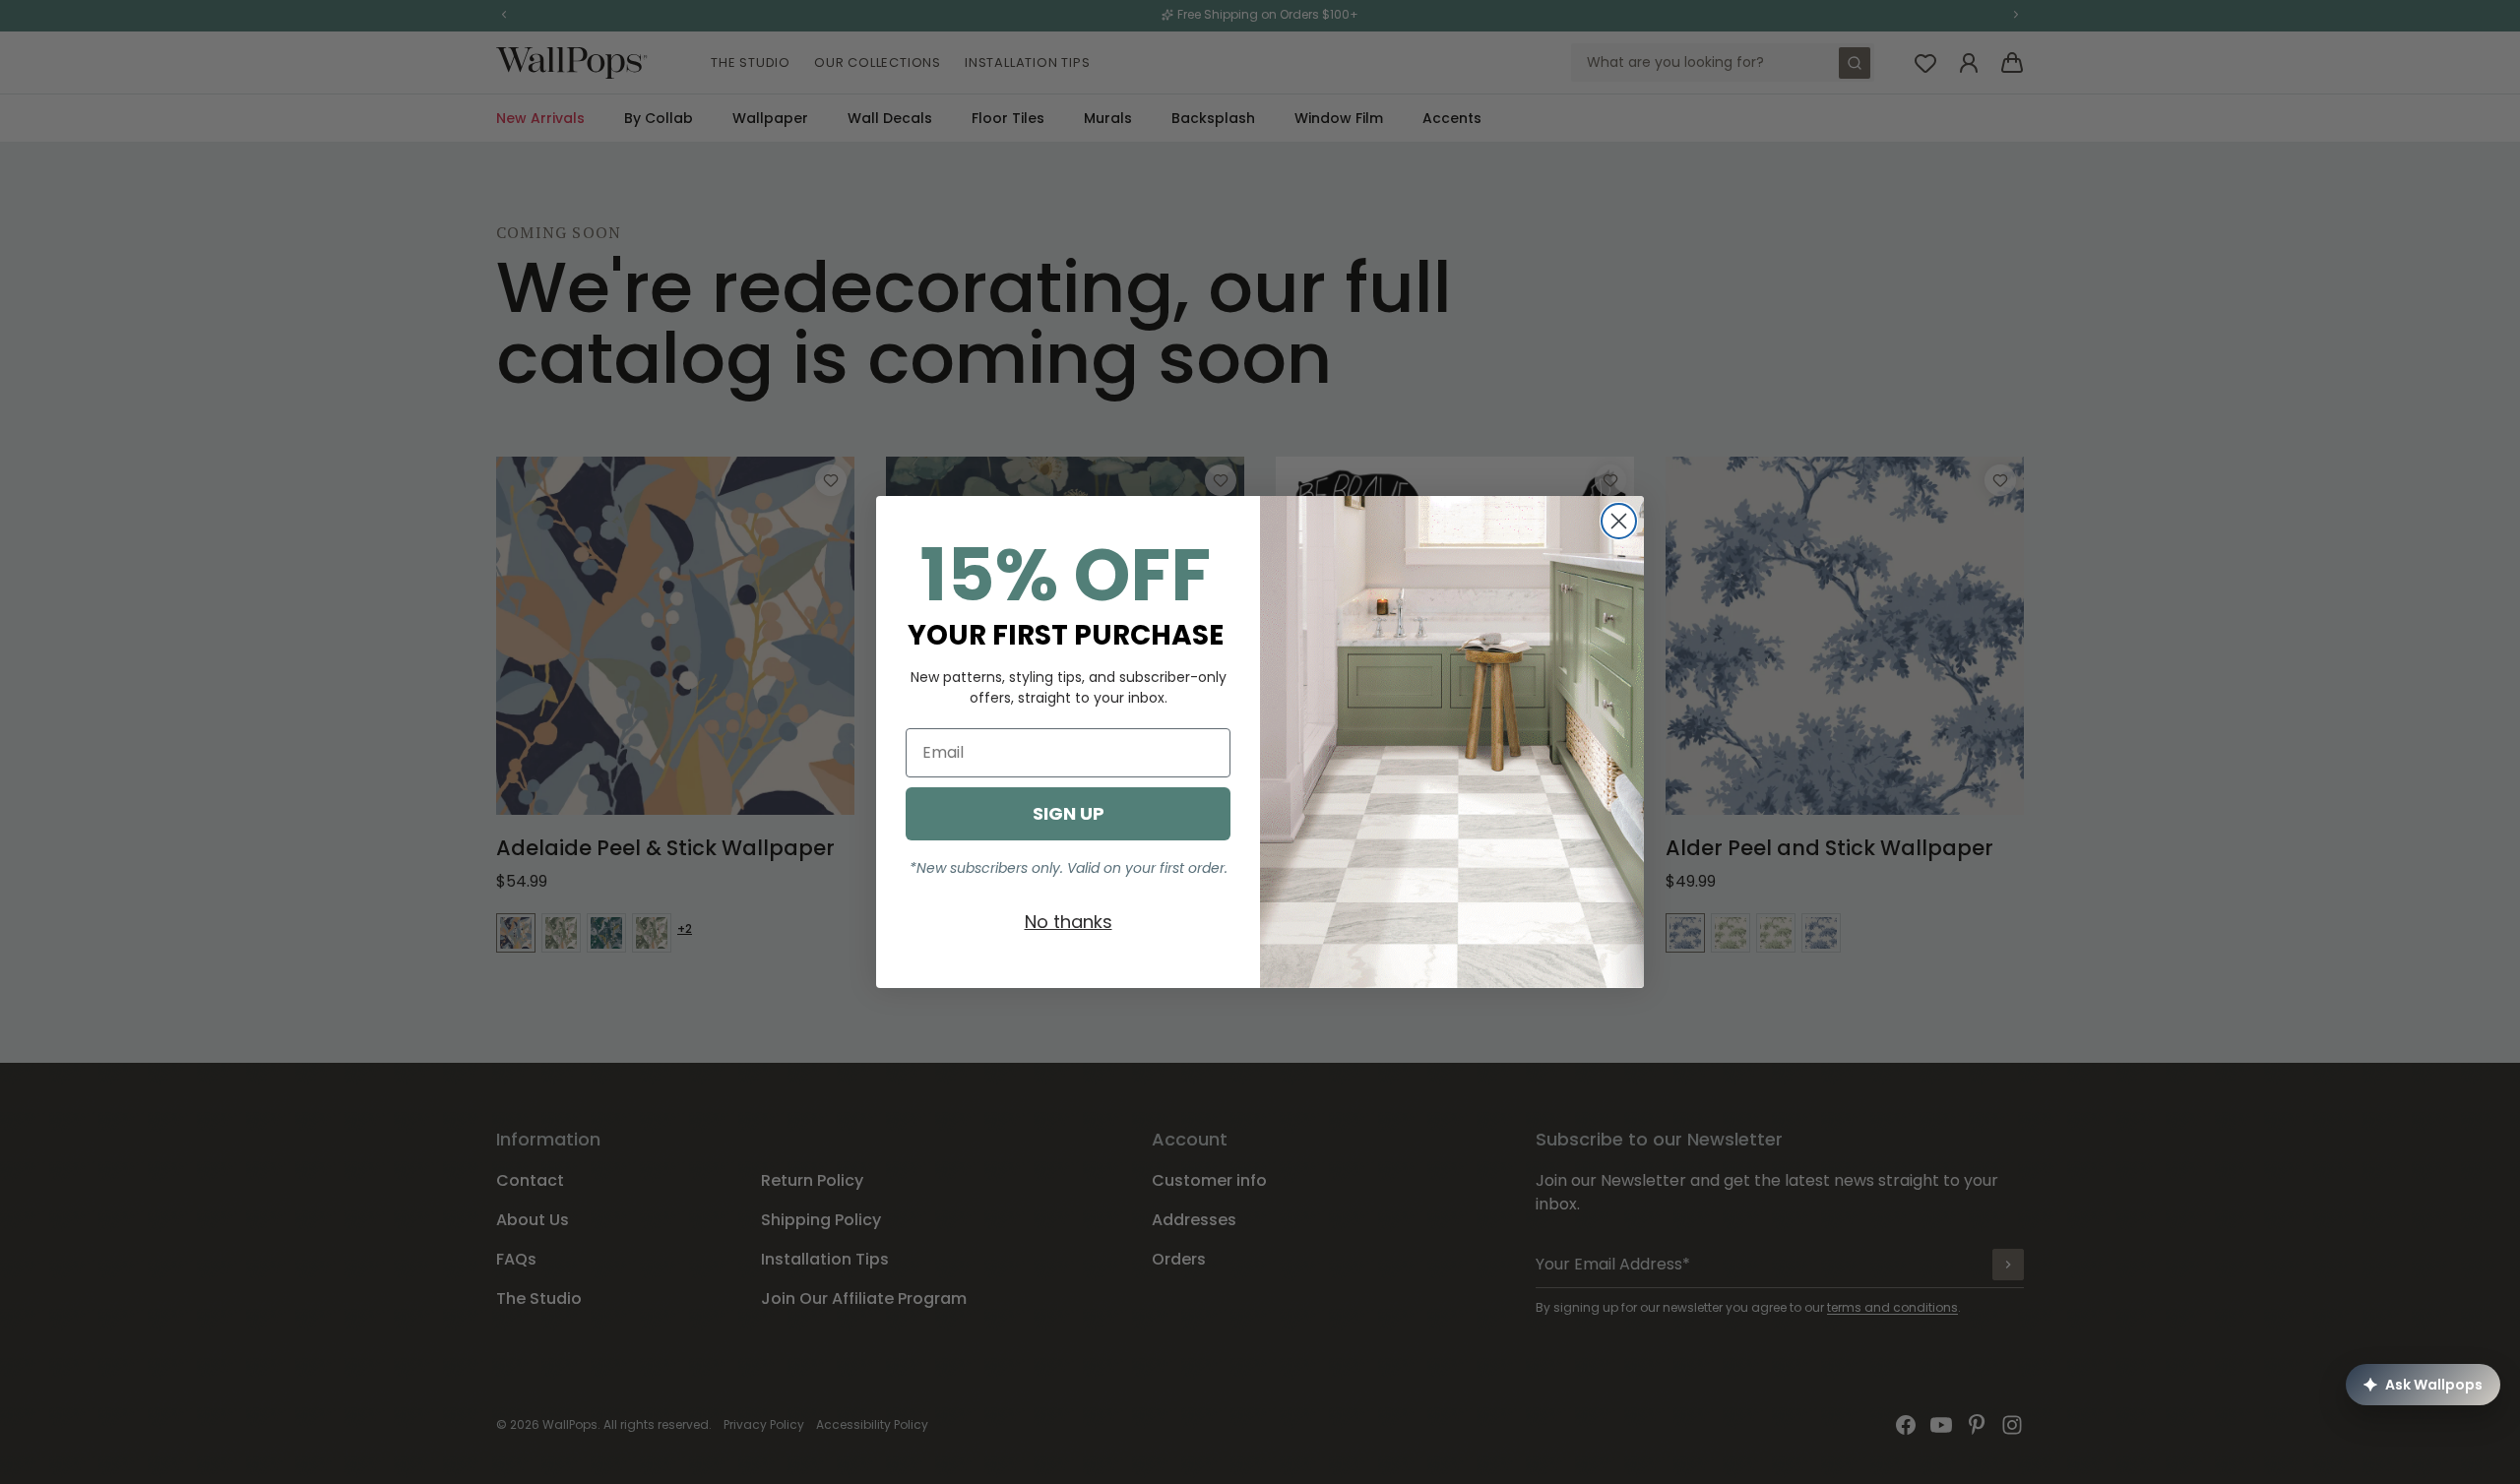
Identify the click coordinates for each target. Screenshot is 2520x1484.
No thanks (1069, 922)
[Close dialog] (1619, 521)
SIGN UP (1069, 813)
